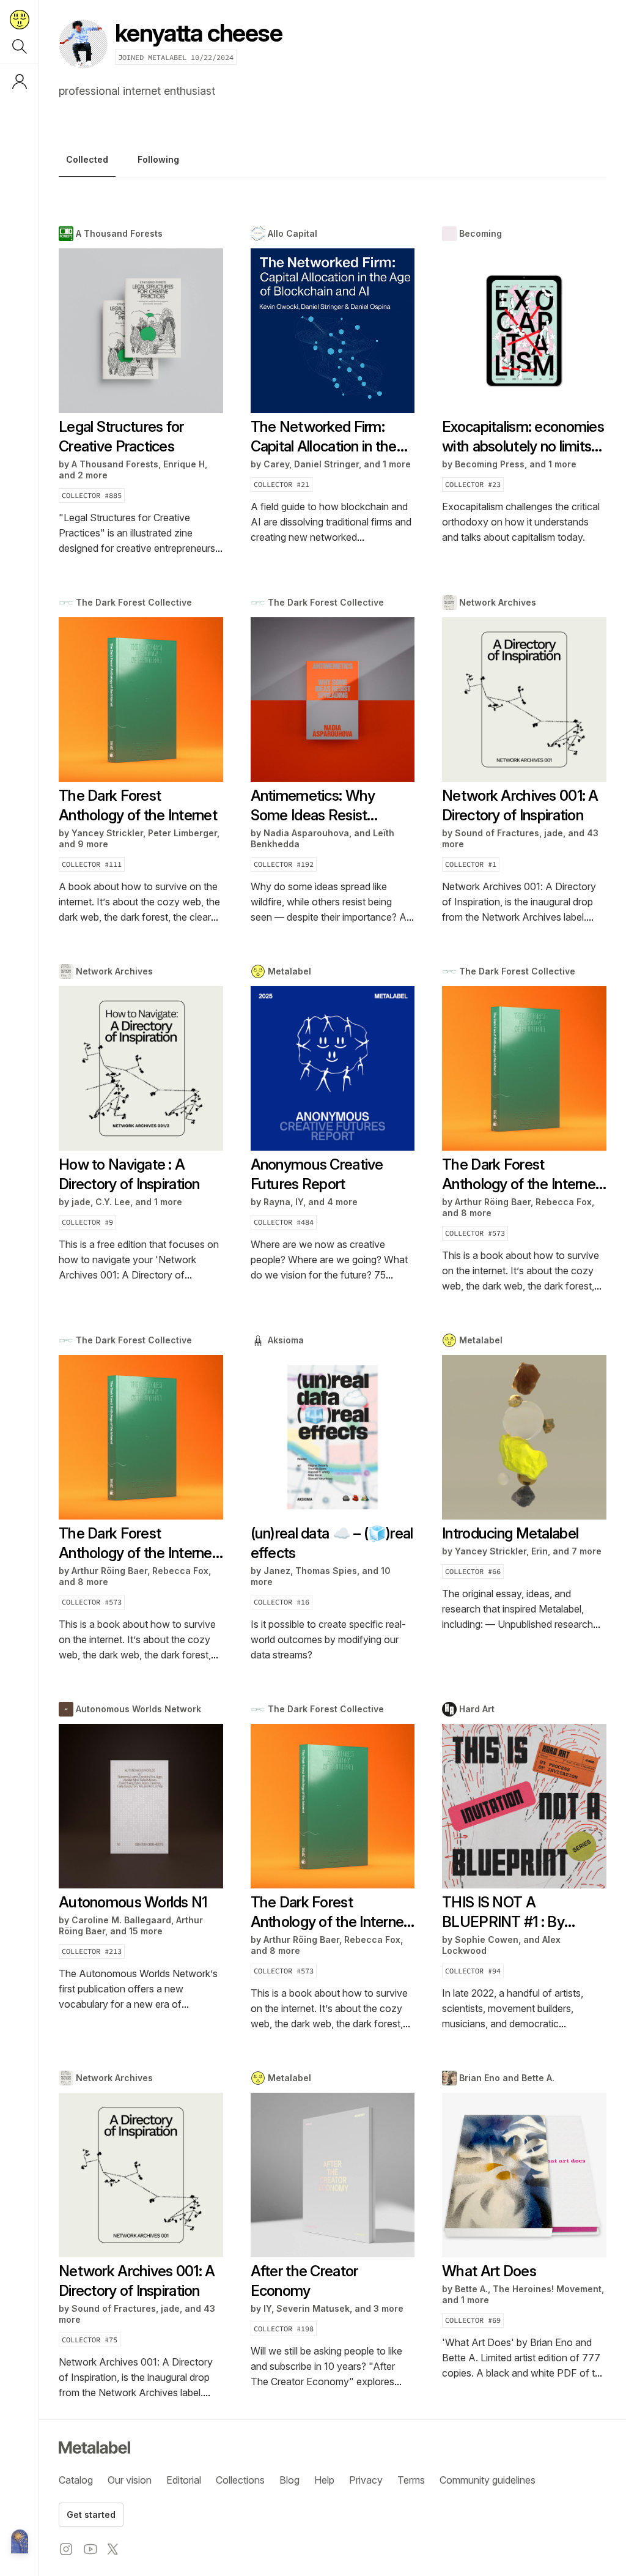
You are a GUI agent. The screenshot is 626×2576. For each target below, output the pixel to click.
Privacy (366, 2480)
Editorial (184, 2480)
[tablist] (333, 163)
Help (324, 2480)
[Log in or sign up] (20, 81)
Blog (289, 2480)
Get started (91, 2515)
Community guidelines (488, 2480)
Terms (411, 2480)
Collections (240, 2480)
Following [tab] (158, 159)
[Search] (20, 46)
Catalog (76, 2480)
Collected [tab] (87, 159)
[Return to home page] (20, 20)
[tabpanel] (333, 1313)
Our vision (130, 2480)
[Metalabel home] (20, 2542)
